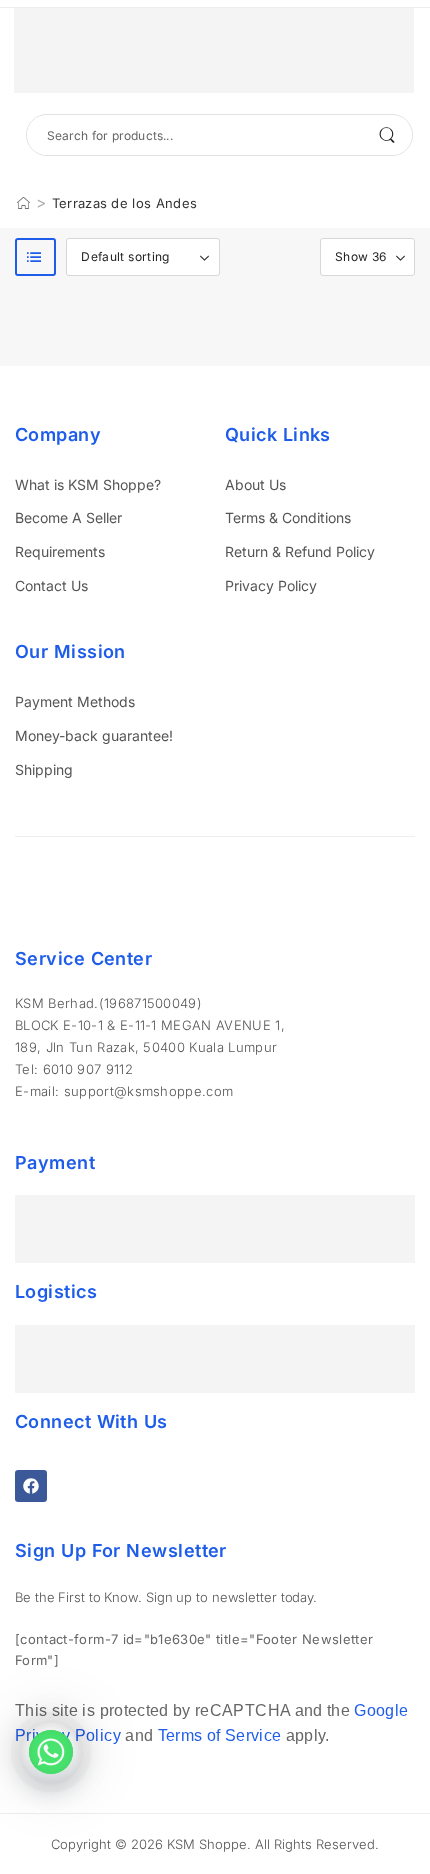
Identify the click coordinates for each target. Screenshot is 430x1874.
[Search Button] (387, 135)
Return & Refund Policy (300, 551)
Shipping (44, 769)
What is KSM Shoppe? (88, 484)
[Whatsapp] (51, 1752)
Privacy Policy (271, 585)
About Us (255, 484)
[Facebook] (31, 1486)
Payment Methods (75, 701)
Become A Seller (68, 517)
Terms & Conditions (288, 517)
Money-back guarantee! (94, 735)
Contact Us (51, 585)
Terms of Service (220, 1735)
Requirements (60, 551)
